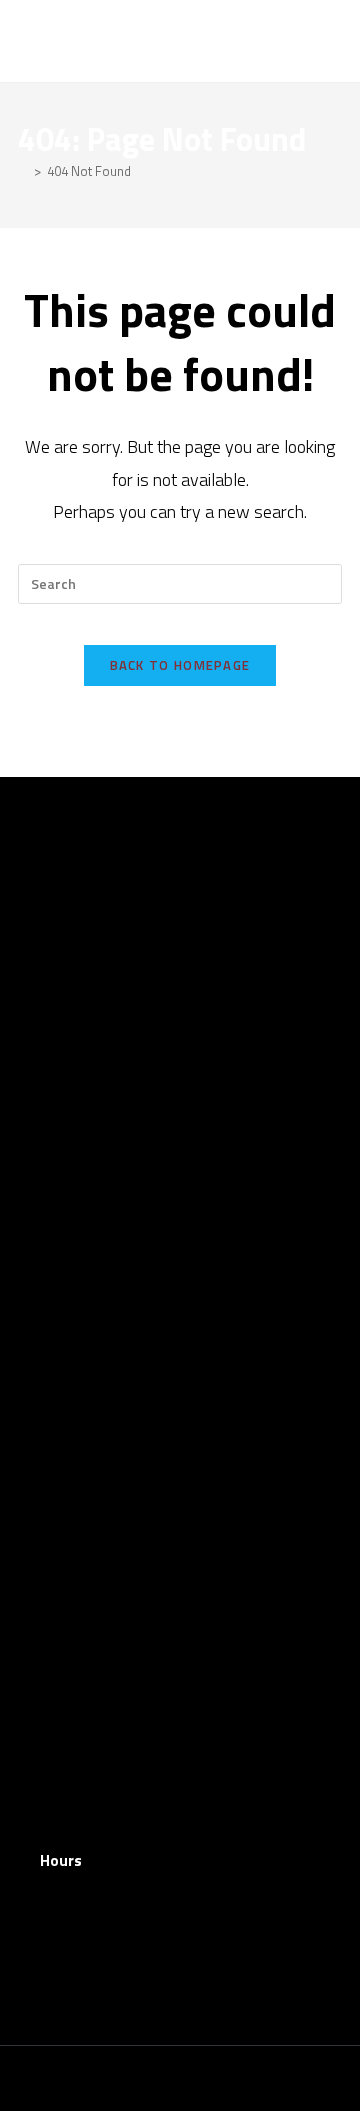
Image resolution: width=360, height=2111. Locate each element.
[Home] (23, 171)
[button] (326, 40)
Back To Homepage (180, 665)
